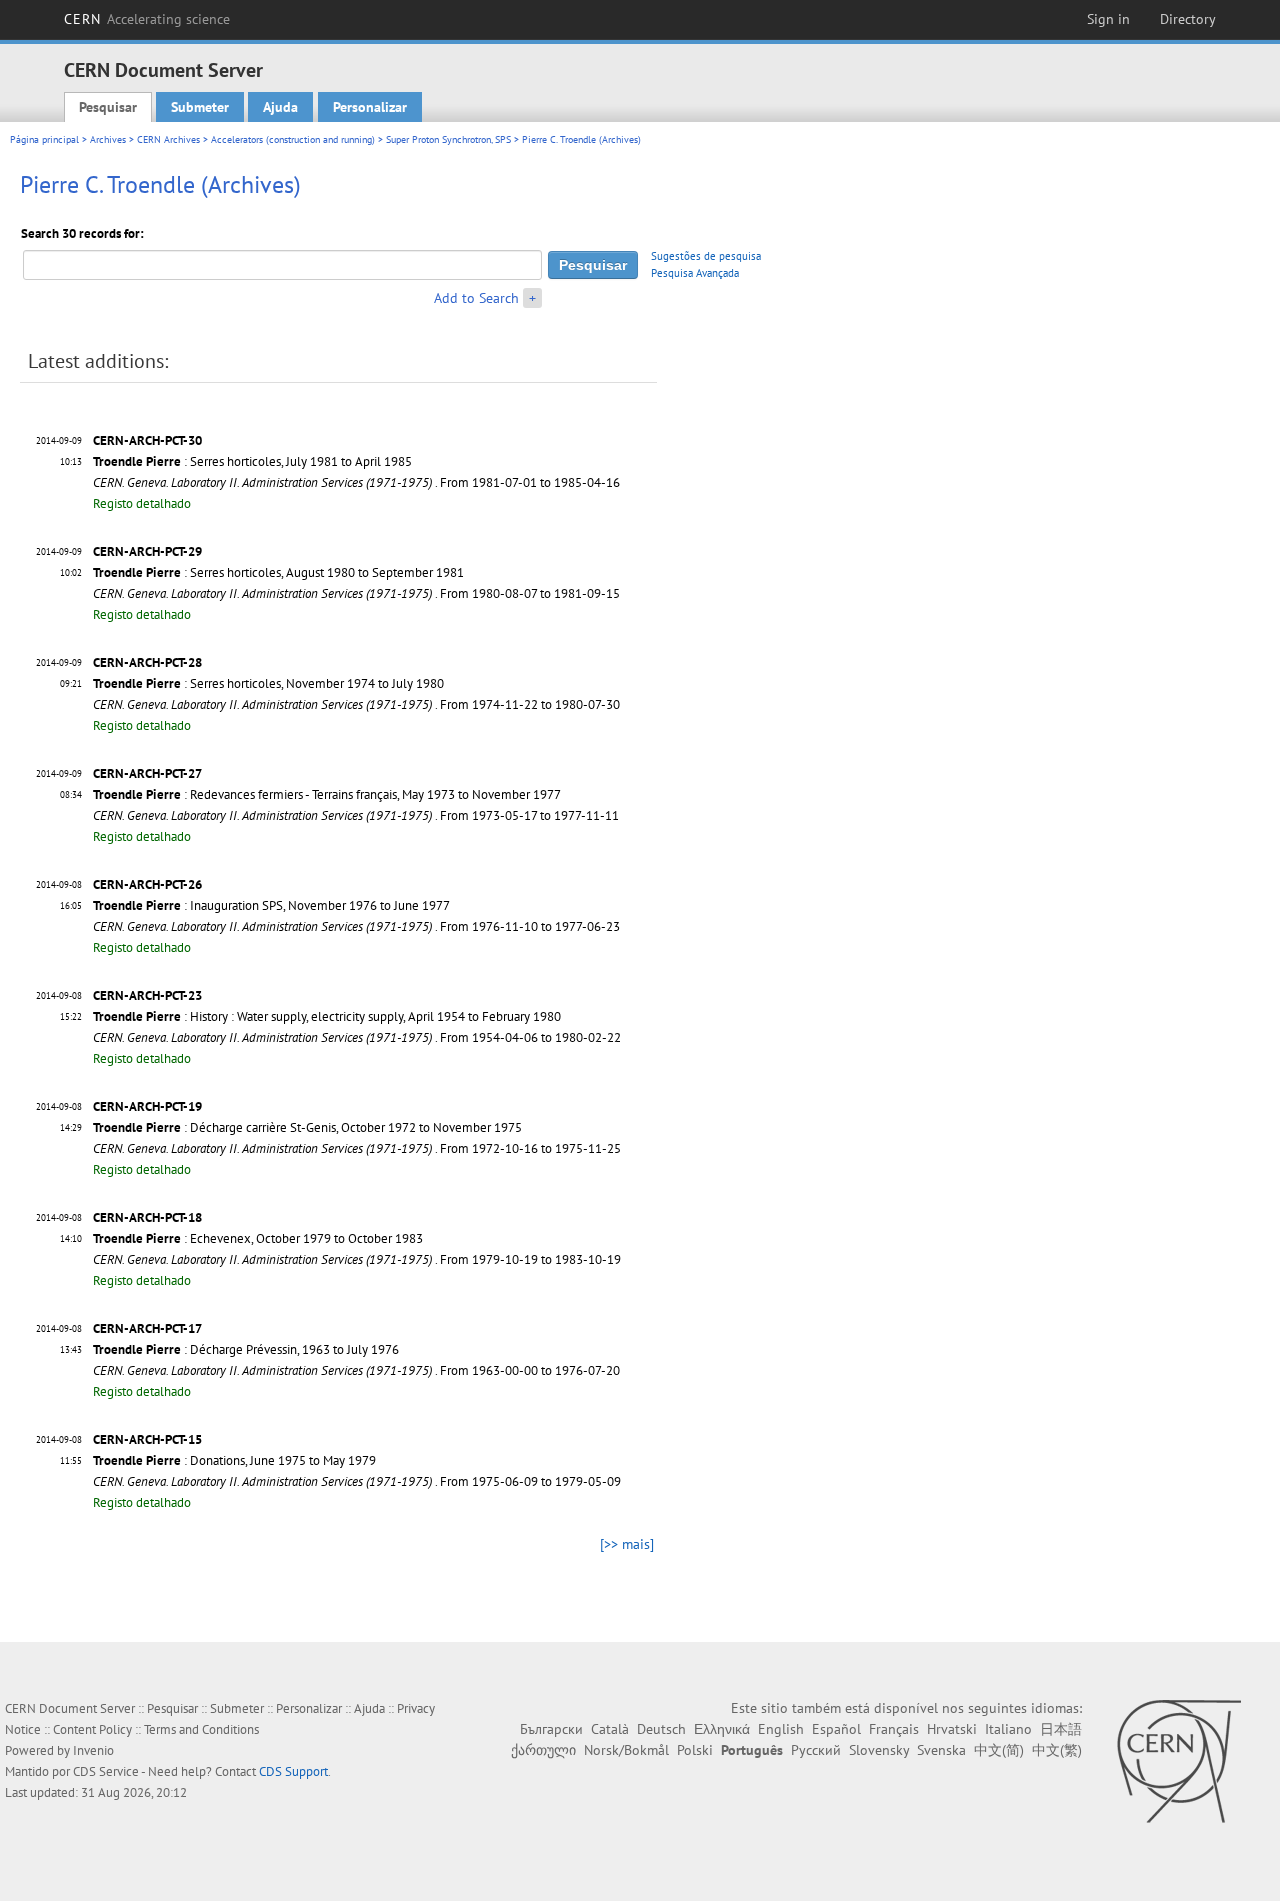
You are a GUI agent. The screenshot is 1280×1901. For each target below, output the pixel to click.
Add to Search (476, 298)
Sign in (1108, 19)
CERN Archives (168, 139)
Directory (1188, 19)
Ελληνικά (722, 1729)
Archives (108, 139)
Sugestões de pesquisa (706, 256)
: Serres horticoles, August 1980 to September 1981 (278, 572)
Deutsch (661, 1729)
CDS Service (106, 1771)
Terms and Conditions (201, 1729)
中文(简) (999, 1750)
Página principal (44, 139)
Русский (816, 1750)
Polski (695, 1750)
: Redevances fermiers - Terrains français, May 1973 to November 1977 (327, 794)
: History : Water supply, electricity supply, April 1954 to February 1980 (327, 1016)
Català (610, 1729)
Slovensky (879, 1750)
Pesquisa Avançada (695, 273)
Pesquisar (108, 107)
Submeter (200, 107)
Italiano (1008, 1729)
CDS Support (293, 1771)
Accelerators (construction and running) (293, 139)
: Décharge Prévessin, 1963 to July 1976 (246, 1349)
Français (894, 1729)
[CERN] (1178, 1761)
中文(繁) (1057, 1750)
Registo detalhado (142, 503)
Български (551, 1729)
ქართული (543, 1750)
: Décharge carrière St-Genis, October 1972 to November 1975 (307, 1127)
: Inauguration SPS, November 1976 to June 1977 (271, 905)
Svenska (941, 1750)
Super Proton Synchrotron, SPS (448, 139)
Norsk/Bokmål (626, 1750)
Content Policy (92, 1729)
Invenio (93, 1750)
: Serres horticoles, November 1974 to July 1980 (268, 683)
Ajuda (280, 107)
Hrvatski (952, 1729)
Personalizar (370, 107)
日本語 (1061, 1729)
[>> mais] (627, 1544)
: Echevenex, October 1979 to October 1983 (258, 1238)
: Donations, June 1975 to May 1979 (234, 1460)
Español (836, 1729)
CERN (147, 19)
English (781, 1729)
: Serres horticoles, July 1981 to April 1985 (252, 461)
